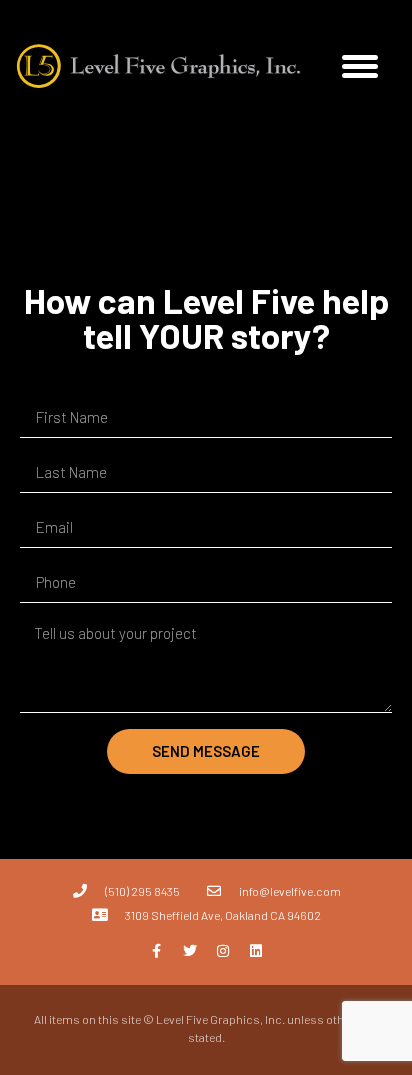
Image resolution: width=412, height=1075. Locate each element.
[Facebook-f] (157, 951)
